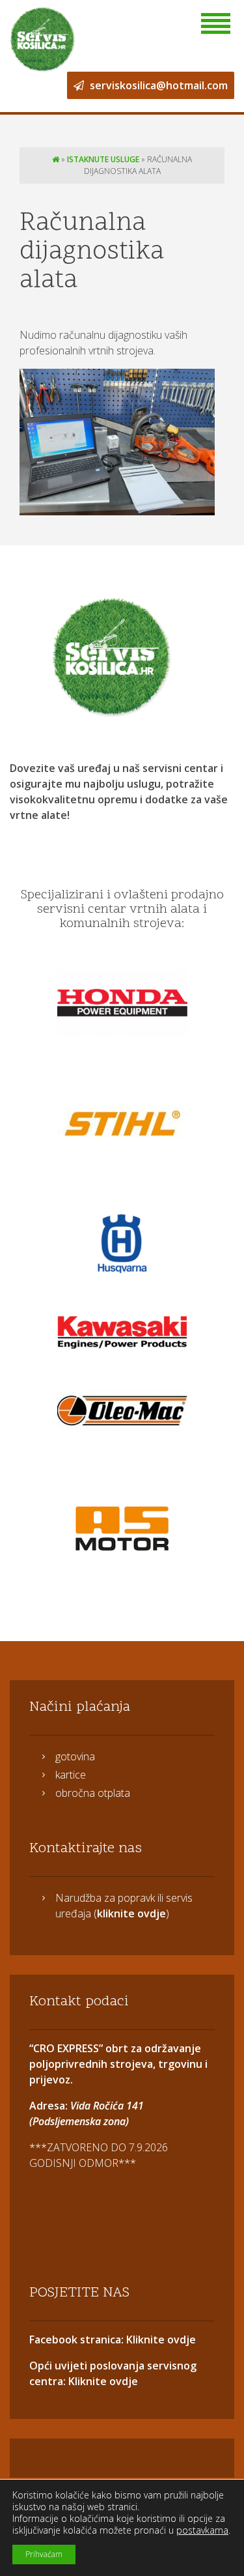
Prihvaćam (44, 2554)
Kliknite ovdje (160, 2340)
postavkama (202, 2530)
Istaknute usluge (103, 159)
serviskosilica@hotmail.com (157, 85)
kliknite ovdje (131, 1913)
